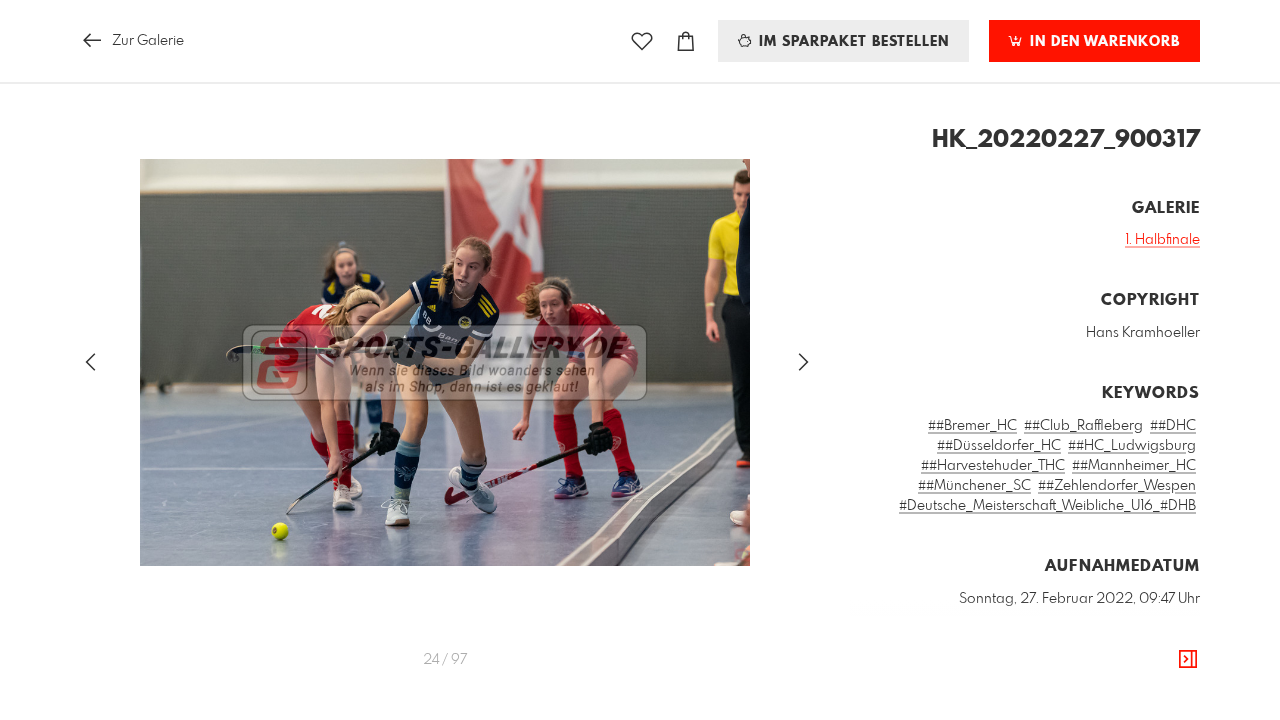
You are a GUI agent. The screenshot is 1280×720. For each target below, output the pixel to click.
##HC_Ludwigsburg (1132, 446)
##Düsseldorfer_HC (999, 446)
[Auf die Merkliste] (642, 41)
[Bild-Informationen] (1188, 660)
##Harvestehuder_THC (993, 466)
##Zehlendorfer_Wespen (1117, 486)
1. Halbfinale (1162, 240)
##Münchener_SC (974, 486)
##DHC (1173, 426)
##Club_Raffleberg (1083, 426)
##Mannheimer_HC (1134, 466)
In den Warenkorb (1102, 42)
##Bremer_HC (972, 426)
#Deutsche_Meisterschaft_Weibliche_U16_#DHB (1047, 506)
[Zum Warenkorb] (686, 41)
